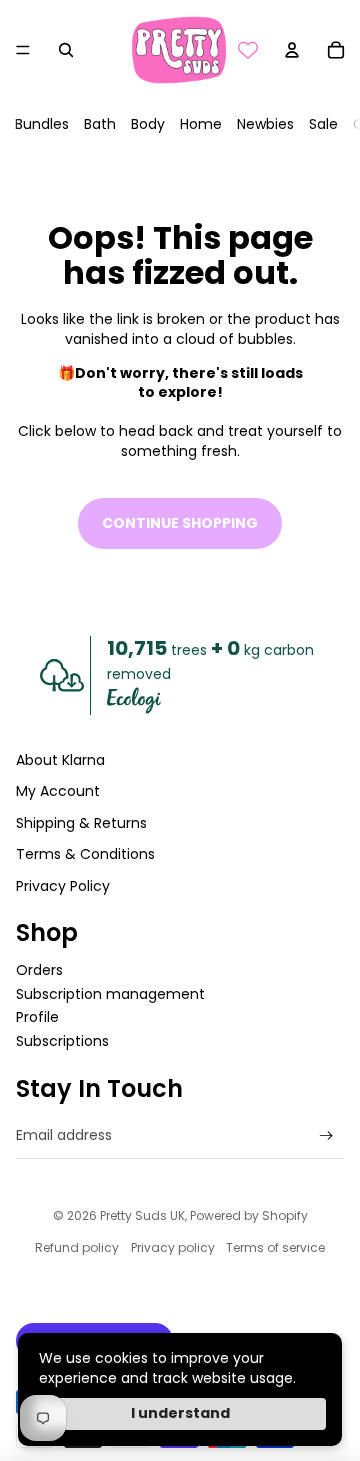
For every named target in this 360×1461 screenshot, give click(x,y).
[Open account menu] (292, 50)
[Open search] (66, 50)
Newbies (265, 124)
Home (201, 124)
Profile (37, 1017)
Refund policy (77, 1247)
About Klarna (60, 760)
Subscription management (110, 994)
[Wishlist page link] (248, 50)
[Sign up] (326, 1135)
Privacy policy (173, 1247)
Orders (39, 970)
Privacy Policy (63, 886)
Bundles (42, 124)
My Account (58, 791)
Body (148, 124)
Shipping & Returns (81, 823)
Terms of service (275, 1247)
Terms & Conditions (85, 854)
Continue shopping (180, 523)
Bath (100, 124)
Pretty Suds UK (142, 1215)
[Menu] (23, 50)
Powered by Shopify (249, 1215)
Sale (323, 124)
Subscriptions (62, 1041)
